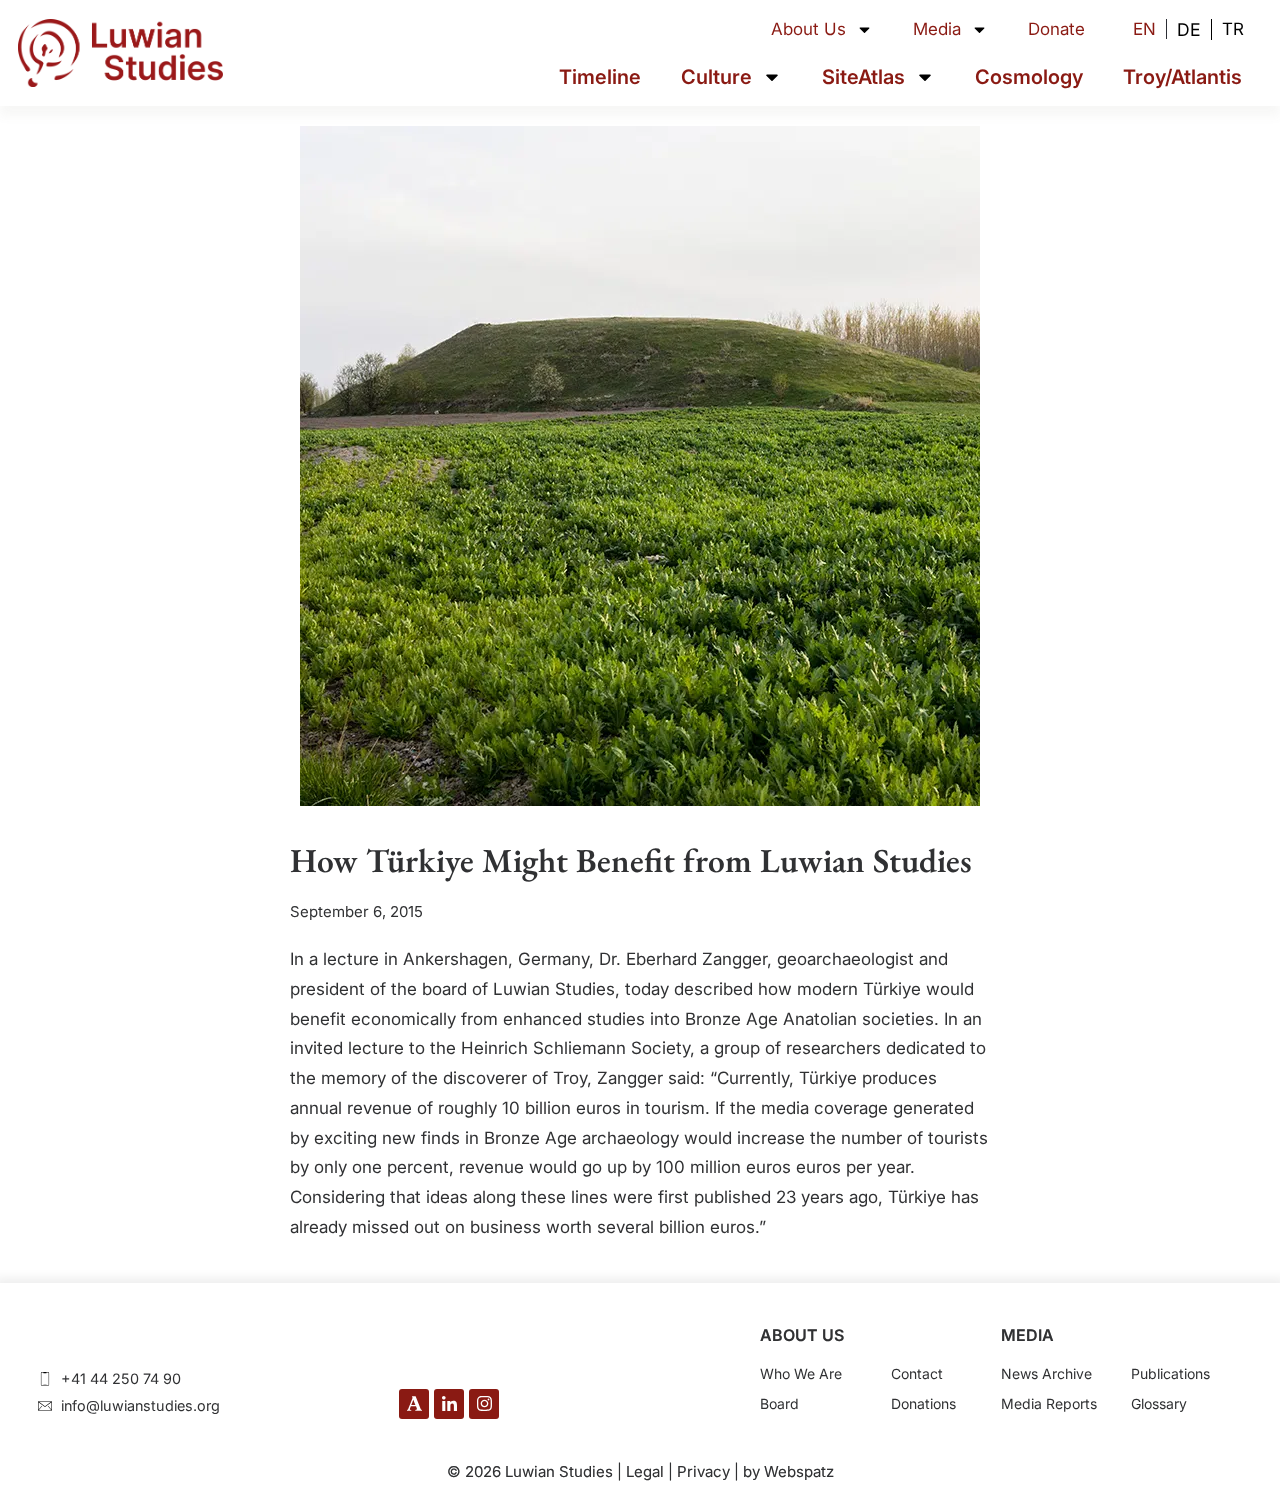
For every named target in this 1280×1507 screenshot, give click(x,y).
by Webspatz (788, 1471)
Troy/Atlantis (1182, 77)
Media (937, 29)
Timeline (600, 77)
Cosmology (1029, 77)
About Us (808, 29)
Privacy (703, 1471)
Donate (1056, 29)
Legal (645, 1471)
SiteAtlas (863, 77)
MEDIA (1027, 1335)
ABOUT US (802, 1335)
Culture (716, 77)
